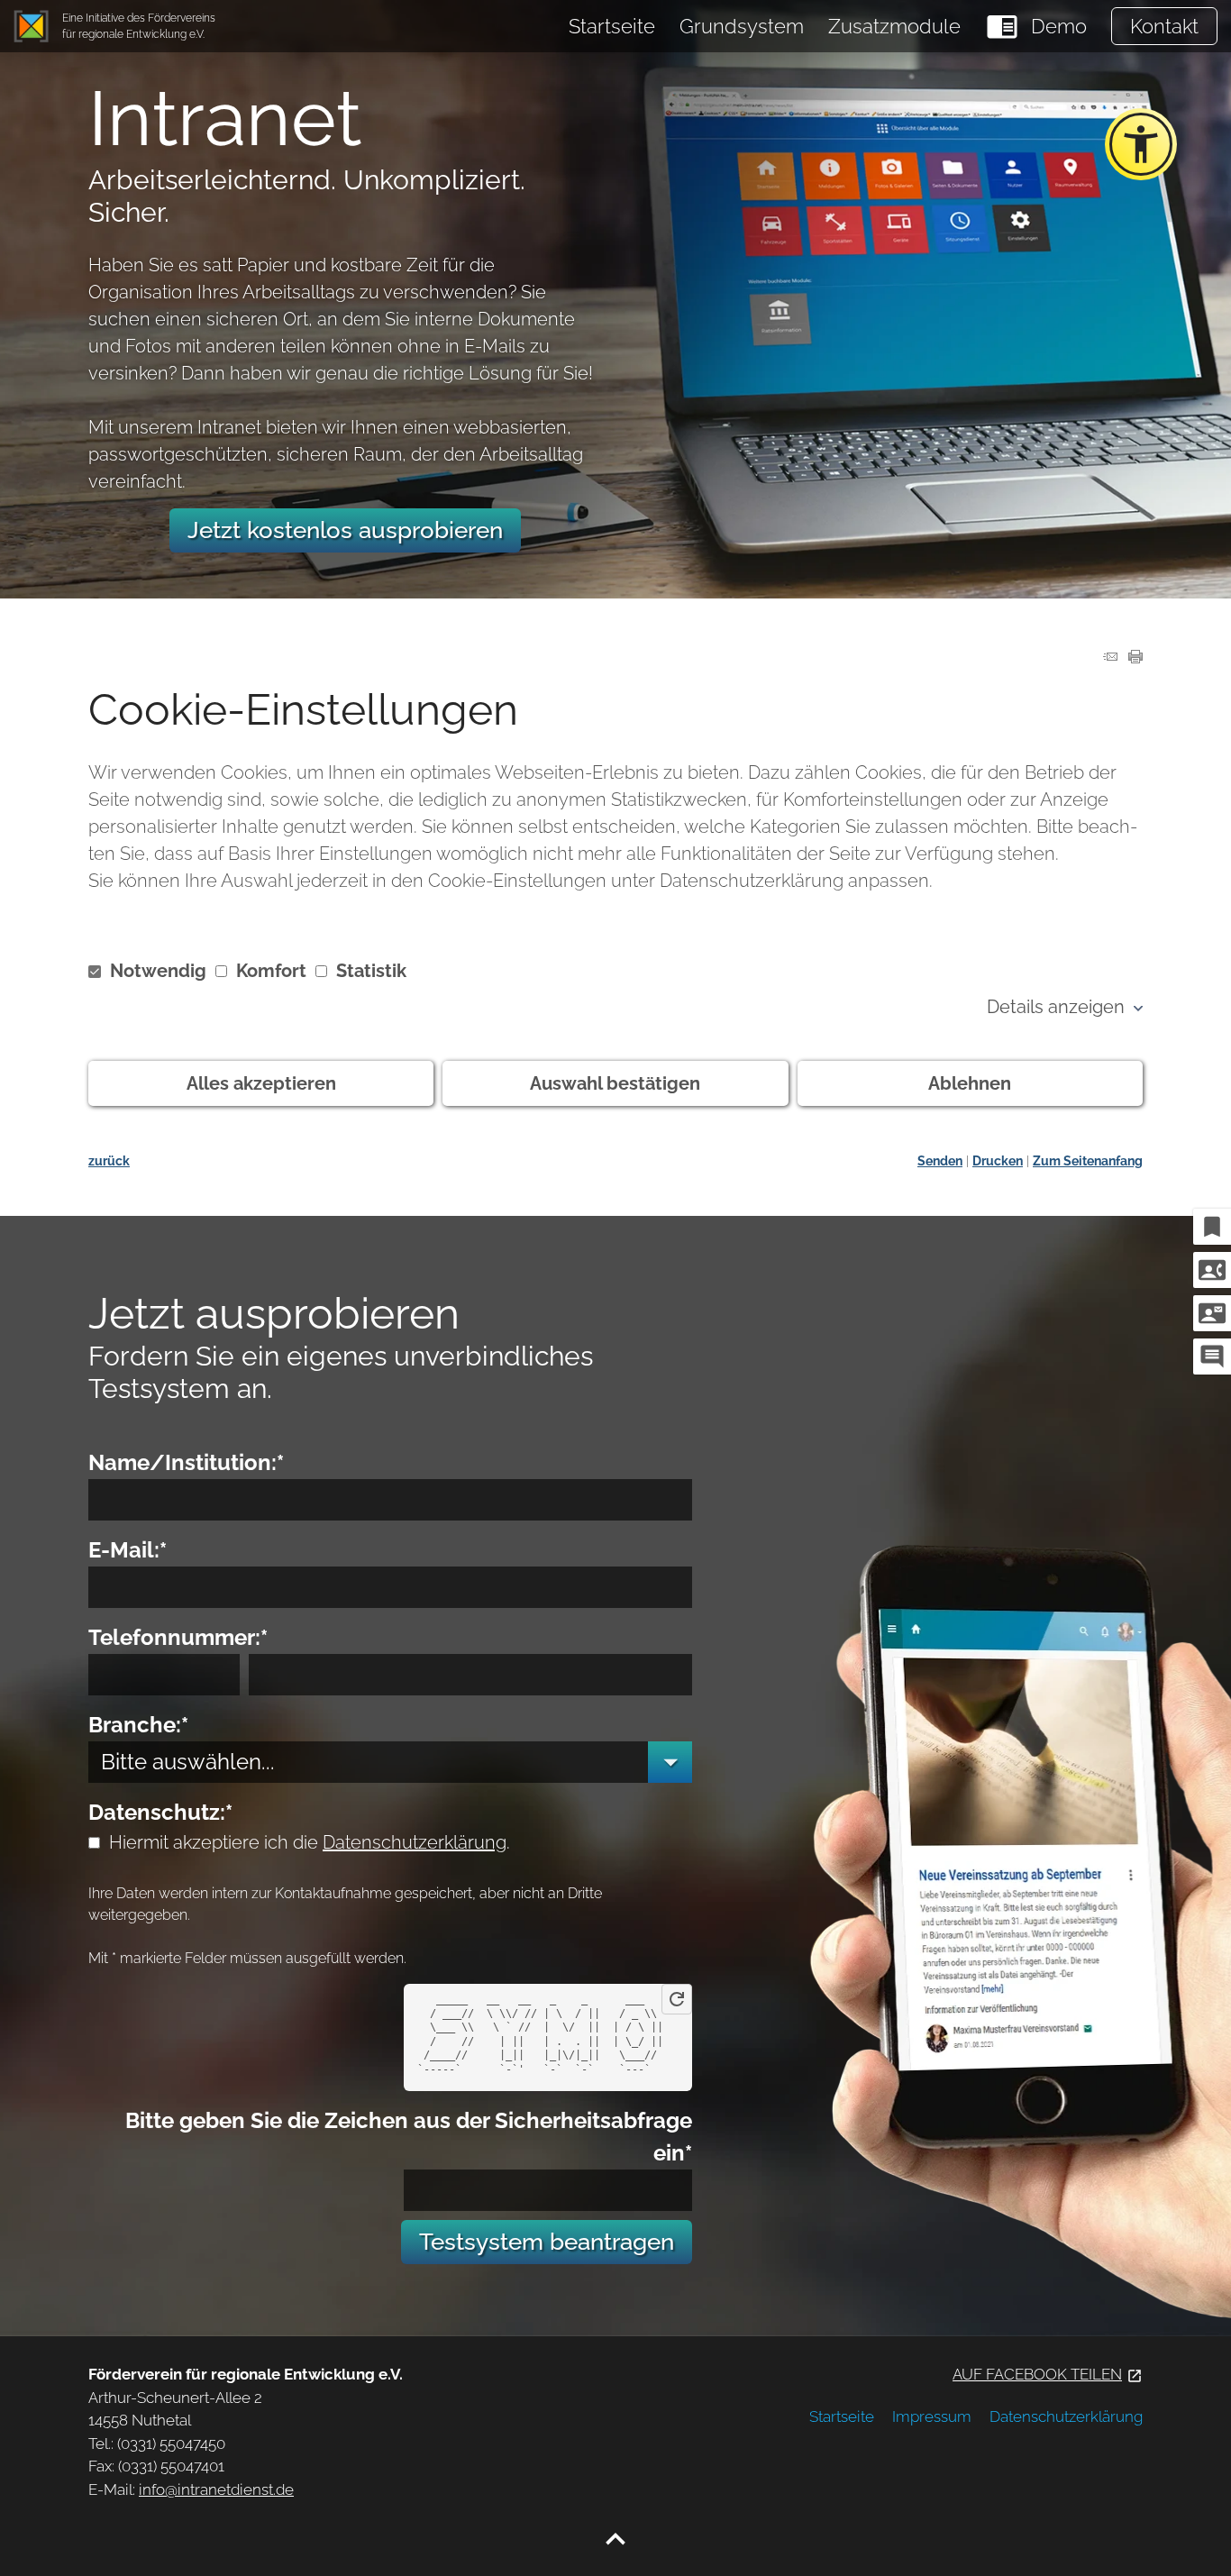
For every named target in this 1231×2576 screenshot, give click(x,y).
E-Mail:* (128, 1550)
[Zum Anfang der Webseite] (615, 2540)
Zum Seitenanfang (1088, 1160)
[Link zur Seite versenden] (1110, 657)
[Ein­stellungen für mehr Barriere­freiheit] (1141, 144)
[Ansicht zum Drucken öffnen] (1135, 657)
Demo (1059, 26)
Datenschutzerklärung (415, 1842)
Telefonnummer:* (178, 1637)
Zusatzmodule (894, 26)
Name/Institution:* (186, 1462)
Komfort (271, 971)
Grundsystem (742, 26)
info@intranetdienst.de (216, 2489)
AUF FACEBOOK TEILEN (1048, 2374)
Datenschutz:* (160, 1812)
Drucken (998, 1160)
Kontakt (1164, 26)
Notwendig (158, 971)
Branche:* (138, 1725)
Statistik (369, 971)
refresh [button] (677, 1999)
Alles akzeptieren (261, 1083)
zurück (109, 1160)
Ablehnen (970, 1083)
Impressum (932, 2416)
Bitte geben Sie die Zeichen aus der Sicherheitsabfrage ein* (409, 2137)
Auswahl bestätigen (615, 1083)
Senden (940, 1160)
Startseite (612, 26)
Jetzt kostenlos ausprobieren (345, 530)
